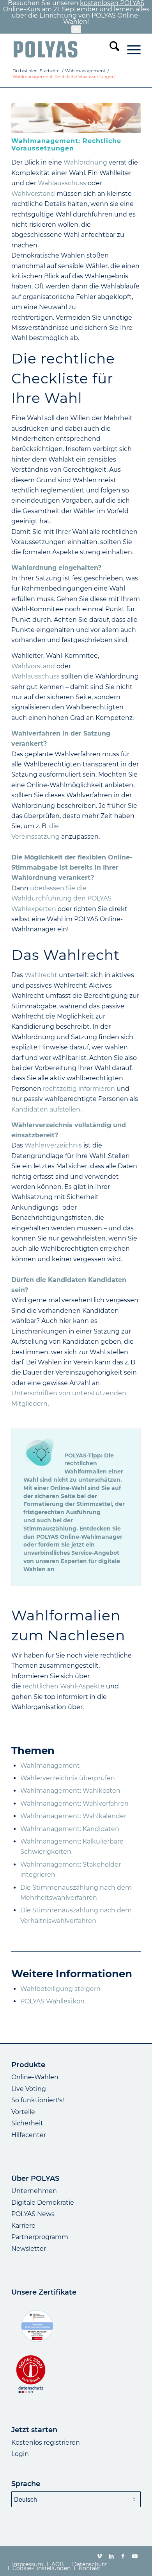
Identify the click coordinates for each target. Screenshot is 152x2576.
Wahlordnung (86, 162)
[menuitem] (110, 49)
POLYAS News (33, 2214)
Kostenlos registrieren (46, 2443)
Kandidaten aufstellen (46, 1109)
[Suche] (110, 49)
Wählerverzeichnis (53, 1145)
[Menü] (130, 49)
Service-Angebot (95, 1553)
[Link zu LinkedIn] (111, 2556)
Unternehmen (34, 2191)
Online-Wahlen (35, 2077)
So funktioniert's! (38, 2100)
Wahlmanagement (50, 1766)
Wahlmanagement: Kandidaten (70, 1829)
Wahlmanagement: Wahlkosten (70, 1791)
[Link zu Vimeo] (100, 2556)
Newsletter (29, 2249)
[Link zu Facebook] (123, 2556)
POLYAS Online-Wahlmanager (79, 1537)
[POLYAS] (63, 49)
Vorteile (23, 2112)
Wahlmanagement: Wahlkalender (73, 1816)
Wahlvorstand (33, 194)
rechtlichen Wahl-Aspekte (64, 1686)
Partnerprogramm (40, 2237)
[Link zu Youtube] (135, 2556)
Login (20, 2454)
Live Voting (29, 2089)
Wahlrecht (41, 975)
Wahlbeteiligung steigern (60, 1989)
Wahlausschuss (62, 183)
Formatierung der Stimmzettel (68, 1504)
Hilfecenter (29, 2135)
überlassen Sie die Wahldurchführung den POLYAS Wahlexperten (61, 899)
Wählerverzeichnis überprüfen (68, 1778)
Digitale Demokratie (43, 2203)
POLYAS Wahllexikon (52, 2001)
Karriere (23, 2226)
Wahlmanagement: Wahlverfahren (74, 1804)
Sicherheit (27, 2123)
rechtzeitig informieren (79, 1089)
